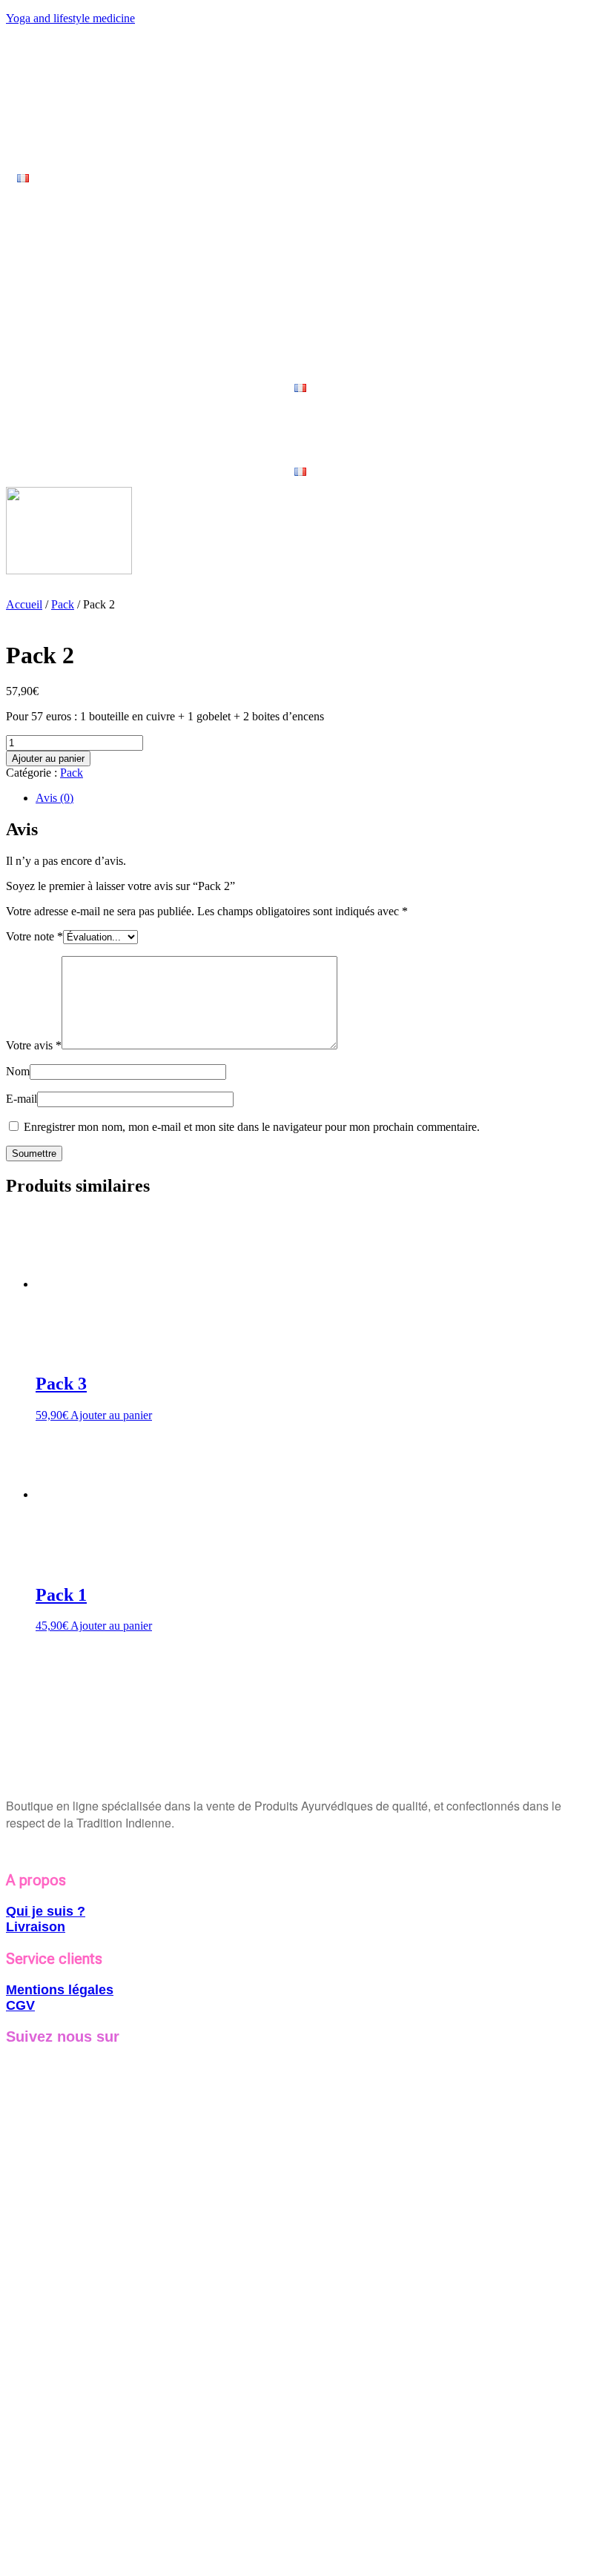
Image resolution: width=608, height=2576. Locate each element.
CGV (20, 2005)
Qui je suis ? (46, 1911)
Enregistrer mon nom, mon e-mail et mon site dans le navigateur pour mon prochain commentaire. (252, 1127)
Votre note (34, 936)
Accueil (24, 604)
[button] (27, 178)
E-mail (22, 1099)
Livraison (36, 1927)
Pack (63, 604)
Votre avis (34, 1045)
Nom (18, 1071)
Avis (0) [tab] (54, 798)
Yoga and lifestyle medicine (70, 18)
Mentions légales (60, 1990)
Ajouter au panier (48, 758)
